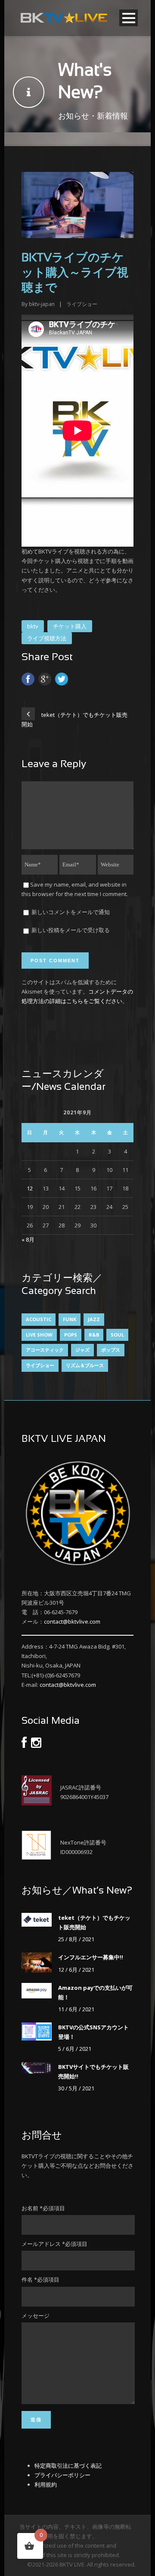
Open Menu (129, 18)
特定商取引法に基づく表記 (68, 2466)
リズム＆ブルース (85, 1365)
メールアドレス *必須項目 (54, 2244)
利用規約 (46, 2484)
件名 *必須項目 (40, 2279)
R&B (94, 1335)
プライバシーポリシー (62, 2475)
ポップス (111, 1350)
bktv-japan (42, 304)
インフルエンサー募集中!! (91, 1957)
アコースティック (45, 1350)
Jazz (94, 1319)
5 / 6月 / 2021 (75, 2049)
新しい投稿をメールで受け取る (71, 930)
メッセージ (36, 2316)
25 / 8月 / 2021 (76, 1939)
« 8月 (28, 1239)
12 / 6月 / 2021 (76, 1970)
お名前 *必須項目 (43, 2208)
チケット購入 (70, 626)
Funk (70, 1319)
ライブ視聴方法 (47, 638)
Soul (117, 1335)
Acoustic (39, 1319)
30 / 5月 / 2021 (76, 2088)
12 (30, 1188)
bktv (33, 626)
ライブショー (82, 304)
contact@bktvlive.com (72, 1621)
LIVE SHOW (39, 1335)
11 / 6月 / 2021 (76, 2009)
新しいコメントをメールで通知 (71, 912)
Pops (71, 1335)
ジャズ (82, 1350)
